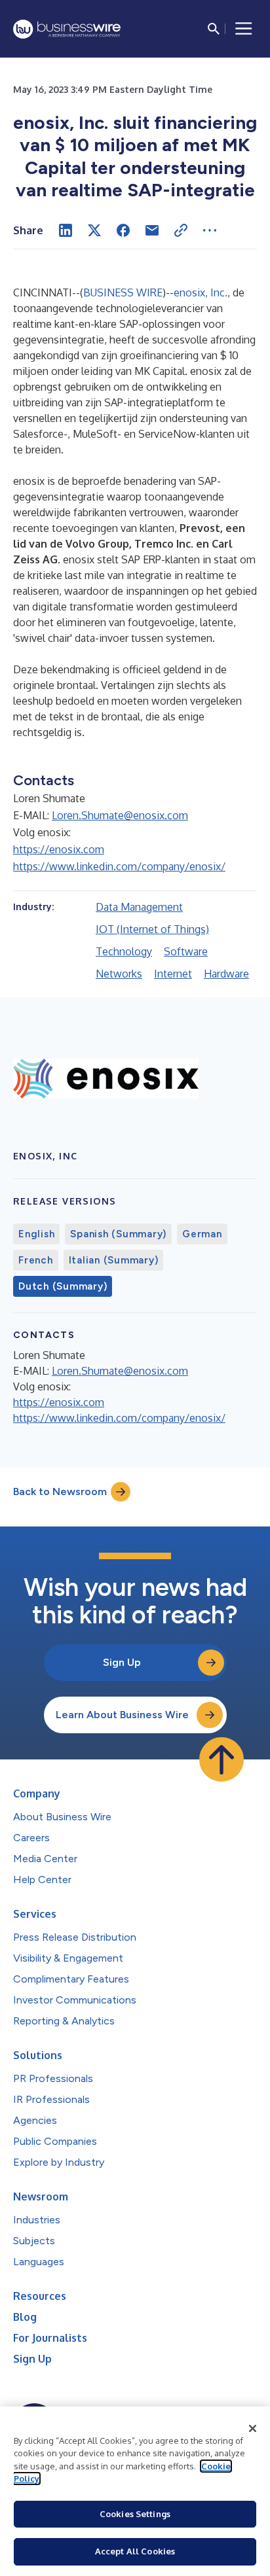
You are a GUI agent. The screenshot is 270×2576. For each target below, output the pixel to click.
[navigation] (244, 29)
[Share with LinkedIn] (66, 230)
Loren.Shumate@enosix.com (120, 815)
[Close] (253, 2429)
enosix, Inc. (201, 292)
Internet (173, 974)
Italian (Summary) (114, 1260)
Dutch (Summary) (63, 1286)
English (36, 1234)
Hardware (226, 974)
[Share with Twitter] (94, 230)
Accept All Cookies (135, 2551)
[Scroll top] (222, 1759)
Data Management (139, 907)
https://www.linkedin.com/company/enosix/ (119, 866)
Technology (124, 951)
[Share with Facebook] (123, 230)
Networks (119, 974)
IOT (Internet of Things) (152, 929)
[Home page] (67, 29)
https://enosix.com (59, 849)
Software (186, 951)
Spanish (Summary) (118, 1234)
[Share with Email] (152, 230)
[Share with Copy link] (181, 230)
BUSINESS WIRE (123, 292)
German (202, 1234)
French (36, 1260)
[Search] (214, 29)
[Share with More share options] (210, 230)
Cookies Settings (135, 2514)
